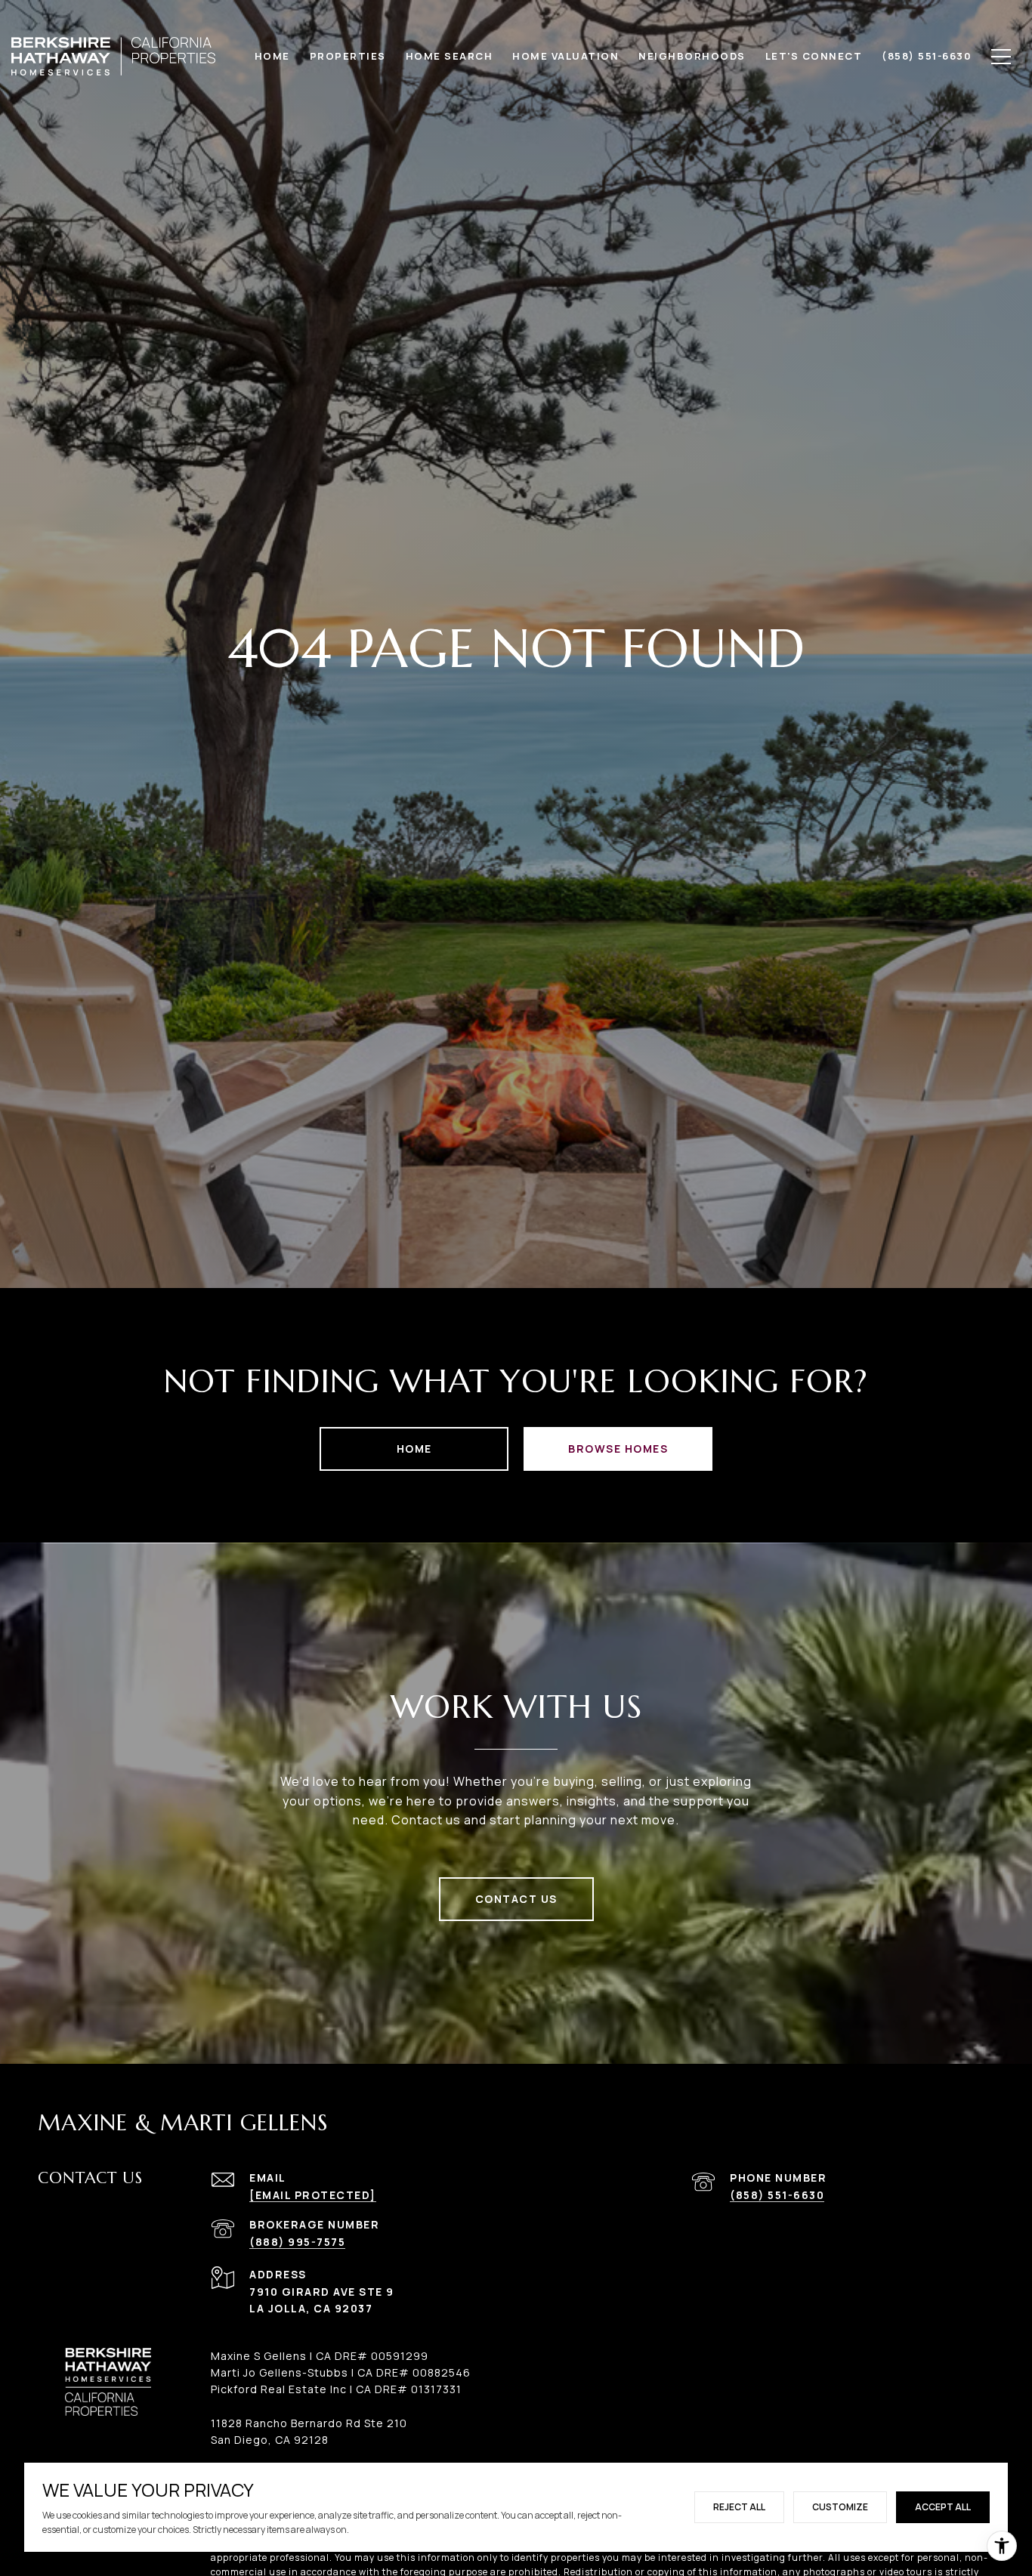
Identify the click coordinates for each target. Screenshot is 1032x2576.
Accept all (943, 2507)
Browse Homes (618, 1449)
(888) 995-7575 (297, 2242)
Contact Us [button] (516, 1899)
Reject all (739, 2507)
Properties (348, 56)
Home (414, 1449)
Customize (840, 2507)
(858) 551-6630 (777, 2195)
